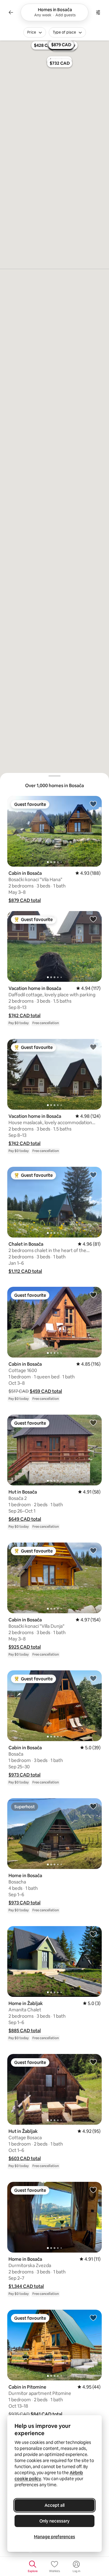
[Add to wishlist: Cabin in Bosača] (93, 804)
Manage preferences (54, 2537)
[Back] (11, 12)
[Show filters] (98, 12)
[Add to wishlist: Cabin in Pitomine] (93, 2318)
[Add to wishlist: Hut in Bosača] (93, 1423)
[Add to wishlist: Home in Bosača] (93, 1806)
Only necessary (54, 2521)
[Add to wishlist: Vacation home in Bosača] (93, 919)
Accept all (54, 2505)
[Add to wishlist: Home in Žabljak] (93, 1934)
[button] (25, 900)
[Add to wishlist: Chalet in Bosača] (93, 1175)
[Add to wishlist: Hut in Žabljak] (93, 2062)
